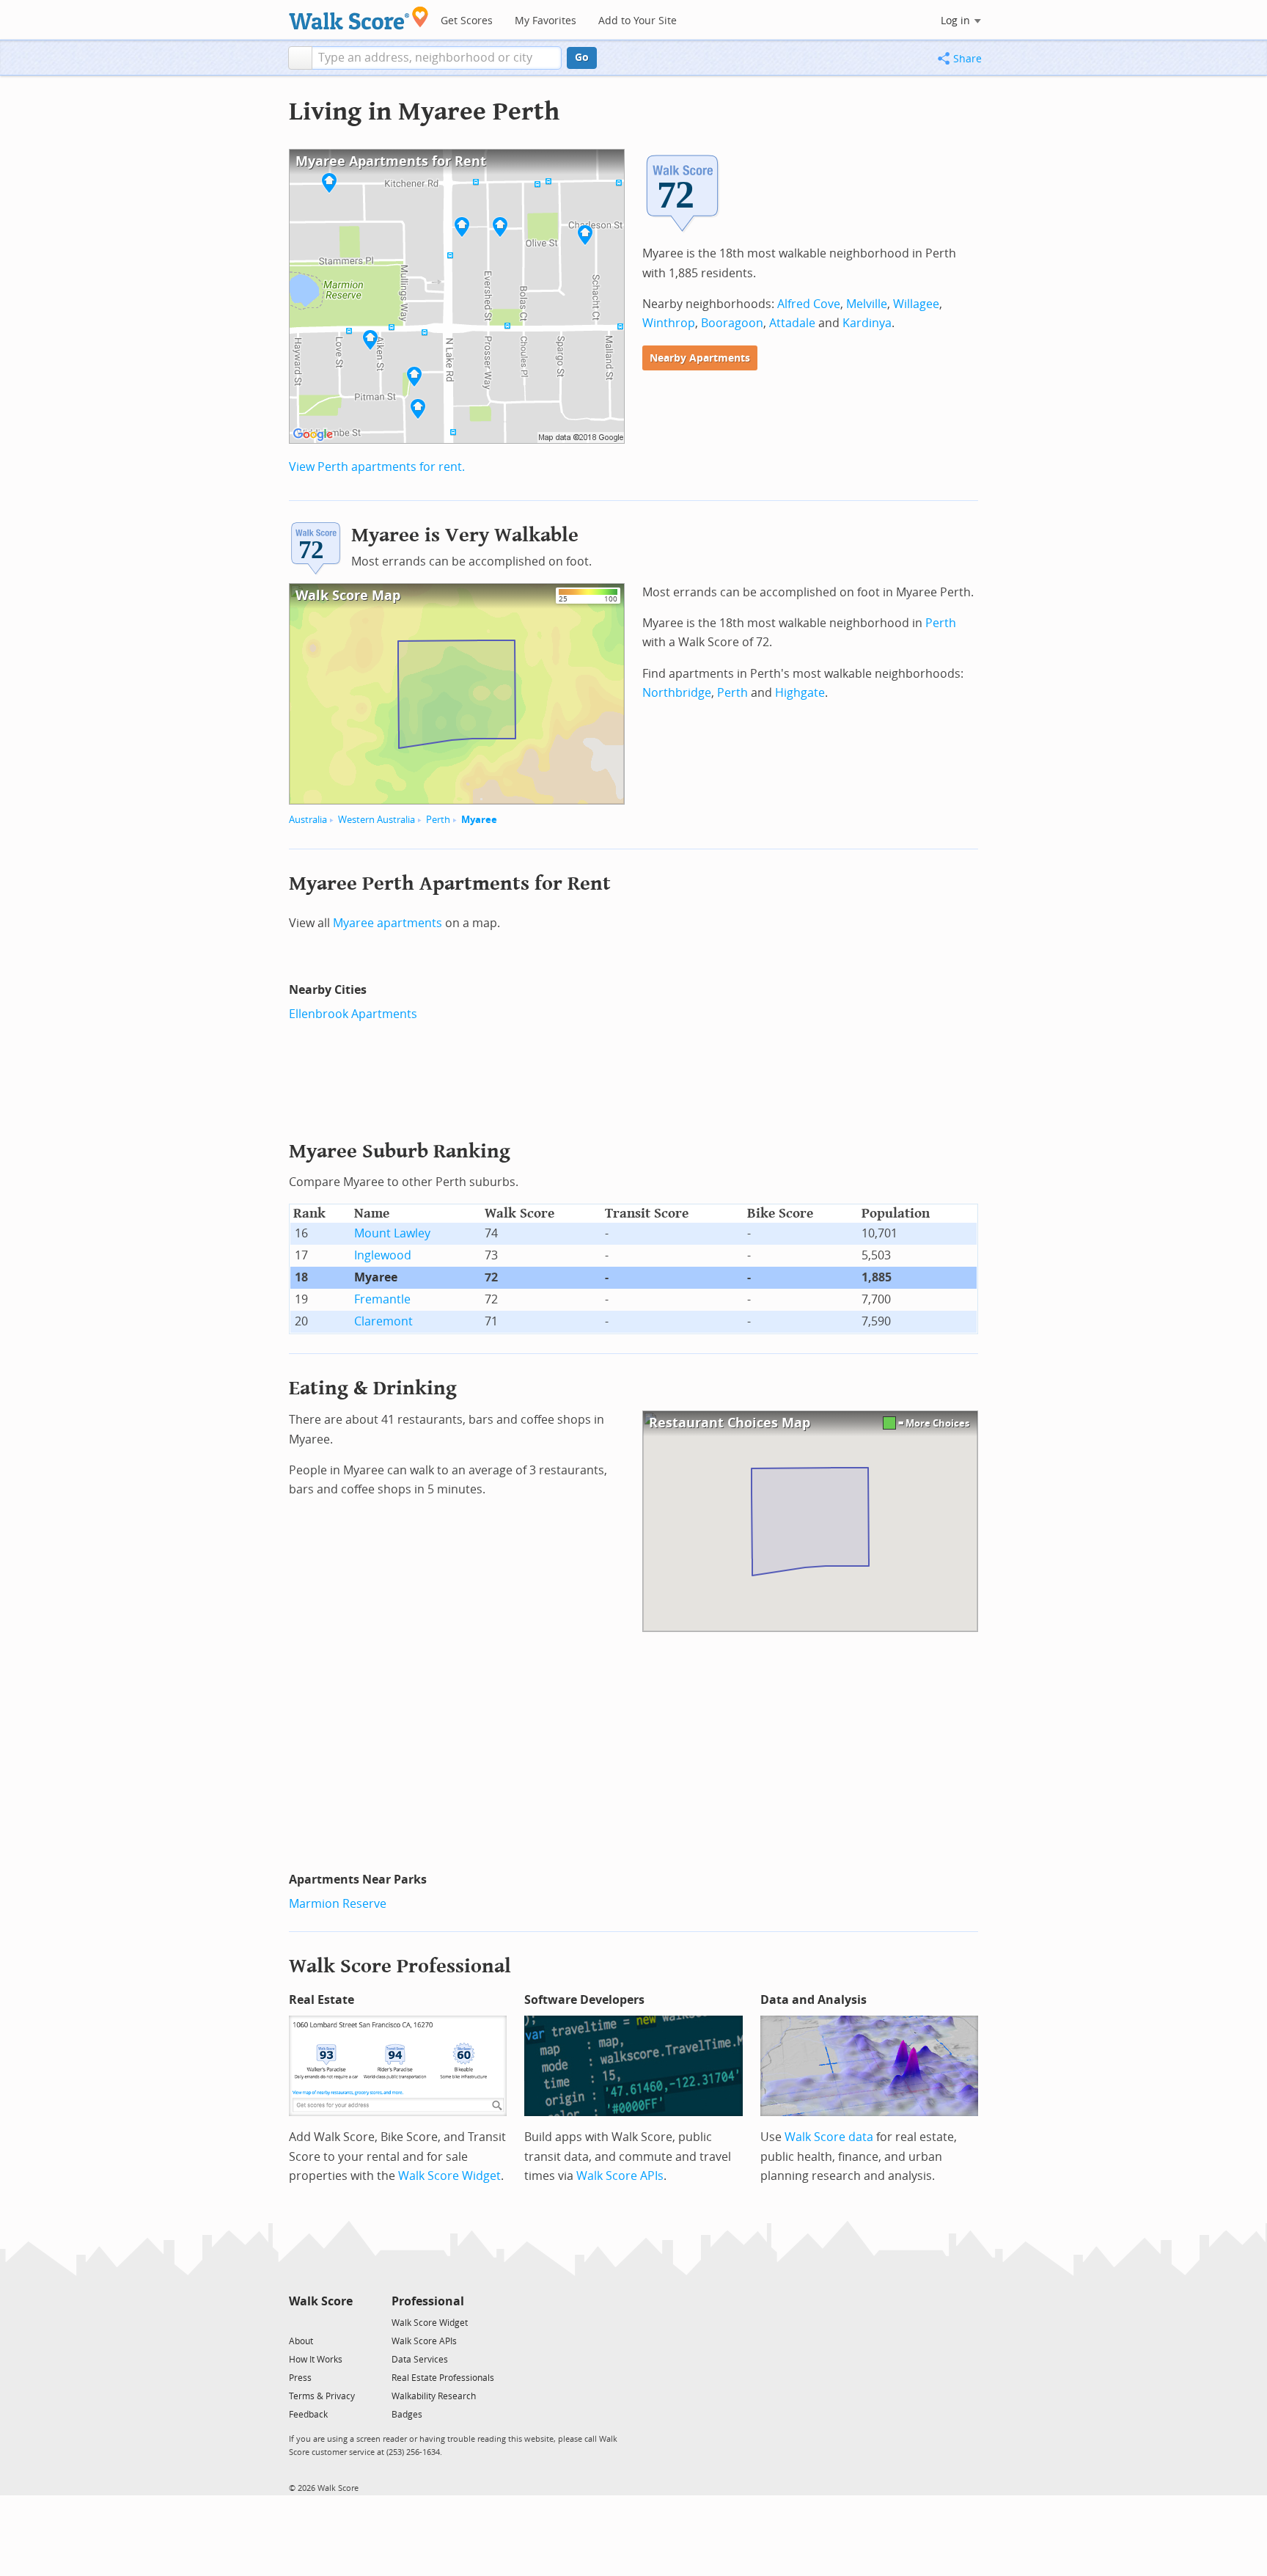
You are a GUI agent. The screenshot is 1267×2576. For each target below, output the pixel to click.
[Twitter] (297, 2322)
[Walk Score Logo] (359, 18)
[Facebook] (320, 2322)
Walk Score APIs (620, 2176)
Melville (867, 304)
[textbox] (437, 58)
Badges (407, 2415)
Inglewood (383, 1255)
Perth (438, 820)
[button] (300, 58)
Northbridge (677, 693)
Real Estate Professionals (443, 2378)
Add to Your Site (638, 21)
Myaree (479, 820)
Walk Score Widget (449, 2176)
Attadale (792, 323)
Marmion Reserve (338, 1904)
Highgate (800, 693)
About (301, 2341)
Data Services (420, 2360)
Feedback (308, 2415)
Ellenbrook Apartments (353, 1014)
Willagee (916, 304)
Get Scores (467, 21)
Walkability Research (434, 2396)
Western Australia (377, 820)
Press (300, 2378)
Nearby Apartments (700, 358)
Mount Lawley (392, 1233)
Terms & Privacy (322, 2396)
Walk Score (321, 2301)
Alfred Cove (809, 304)
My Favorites (546, 21)
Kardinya (867, 323)
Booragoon (732, 323)
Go (582, 58)
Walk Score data (829, 2137)
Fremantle (382, 1299)
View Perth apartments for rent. (377, 467)
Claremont (383, 1321)
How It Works (316, 2360)
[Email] (343, 2322)
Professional (428, 2301)
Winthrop (669, 323)
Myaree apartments (388, 923)
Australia (308, 820)
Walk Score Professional (400, 1966)
